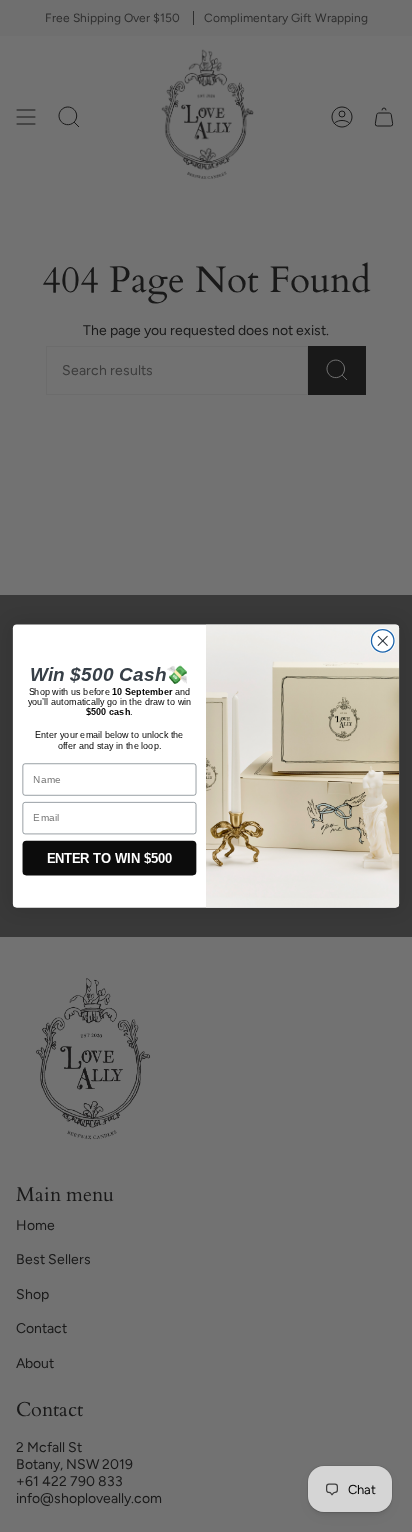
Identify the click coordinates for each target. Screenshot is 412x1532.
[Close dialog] (382, 641)
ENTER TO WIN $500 (110, 858)
